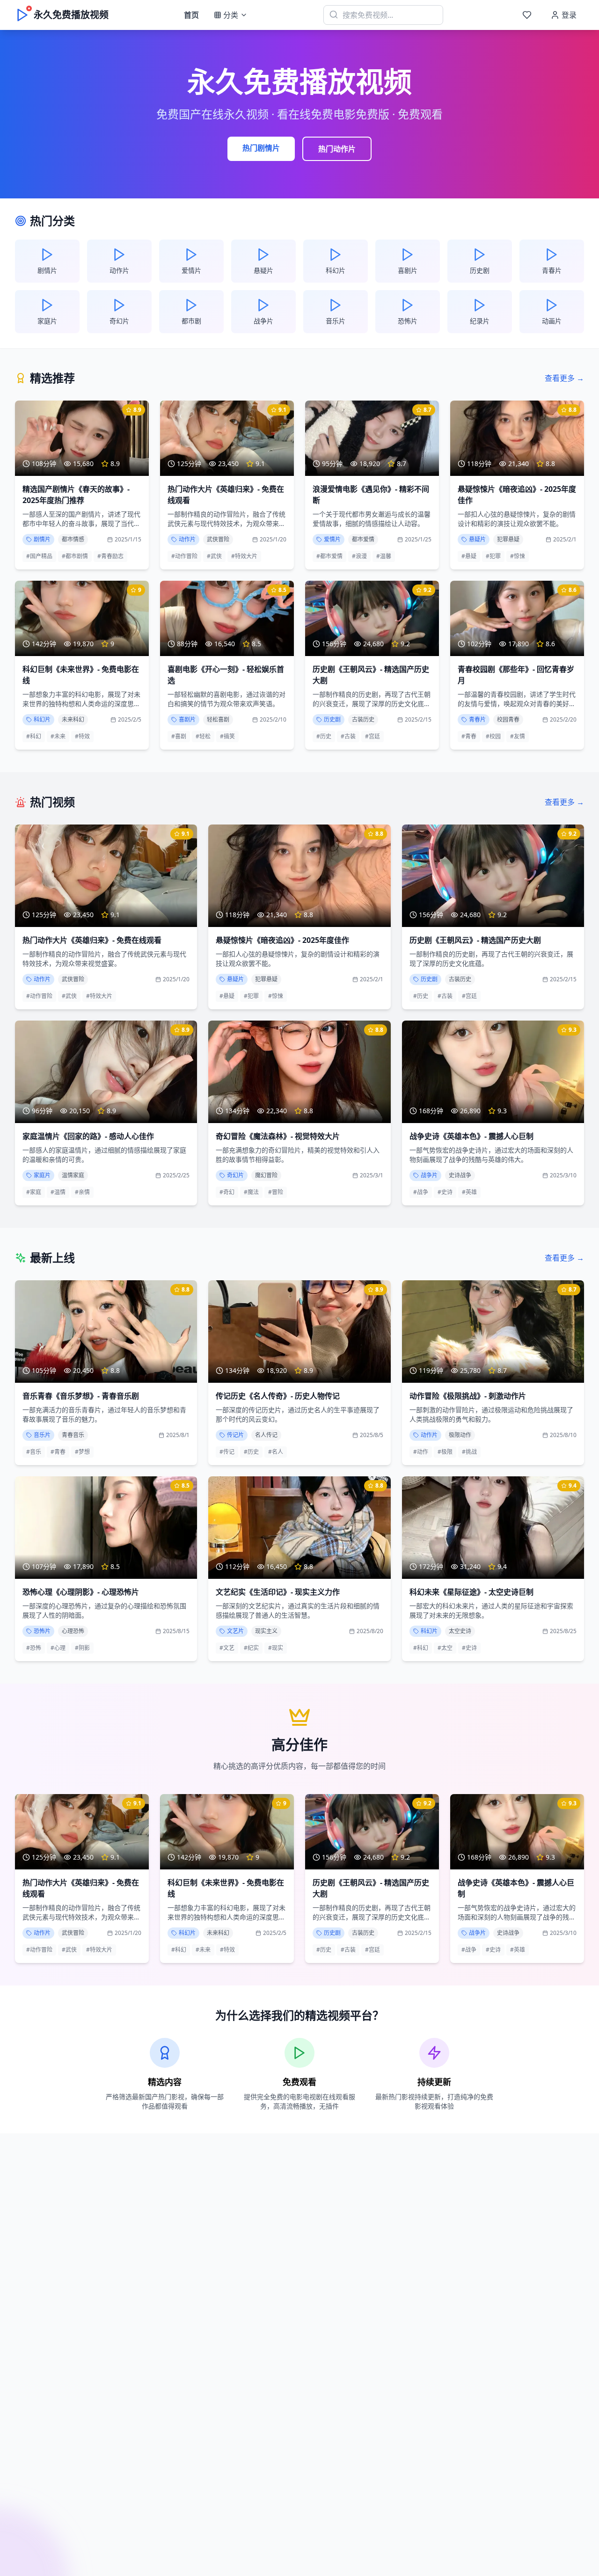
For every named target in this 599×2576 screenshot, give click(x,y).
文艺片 (235, 1631)
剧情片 (42, 539)
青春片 (477, 719)
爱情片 (332, 539)
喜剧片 (187, 719)
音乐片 (42, 1435)
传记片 (235, 1435)
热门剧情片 (261, 148)
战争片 (429, 1175)
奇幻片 (235, 1175)
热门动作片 (337, 149)
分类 (231, 15)
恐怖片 (42, 1631)
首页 (191, 15)
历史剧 (332, 719)
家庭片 (42, 1175)
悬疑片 (477, 539)
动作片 (187, 539)
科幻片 (42, 719)
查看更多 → (564, 378)
